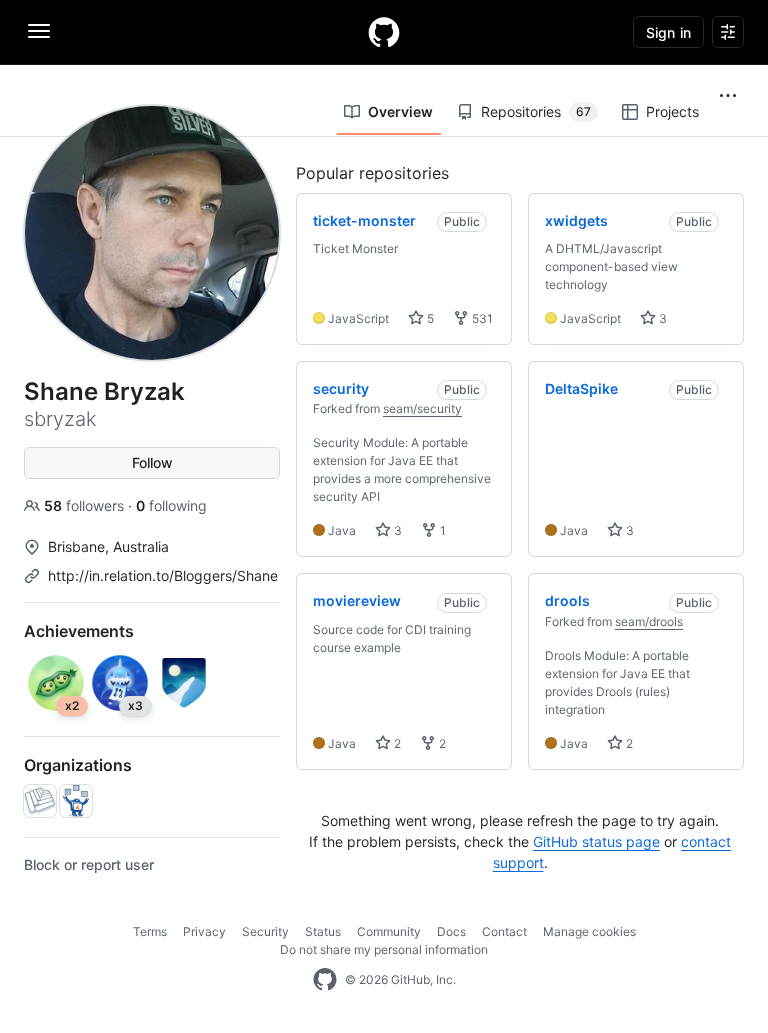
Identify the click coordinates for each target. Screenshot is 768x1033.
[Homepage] (384, 32)
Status (323, 931)
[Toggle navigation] (39, 31)
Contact (504, 931)
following (171, 505)
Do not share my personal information (384, 949)
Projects (672, 111)
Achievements (79, 631)
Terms (150, 931)
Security (265, 931)
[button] (728, 96)
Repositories (536, 111)
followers (86, 505)
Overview (400, 111)
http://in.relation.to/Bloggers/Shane (163, 575)
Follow (152, 462)
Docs (451, 931)
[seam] (40, 801)
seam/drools (649, 621)
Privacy (204, 931)
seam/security (422, 408)
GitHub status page (596, 841)
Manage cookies (589, 931)
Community (389, 931)
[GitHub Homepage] (325, 980)
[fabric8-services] (76, 801)
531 (481, 318)
